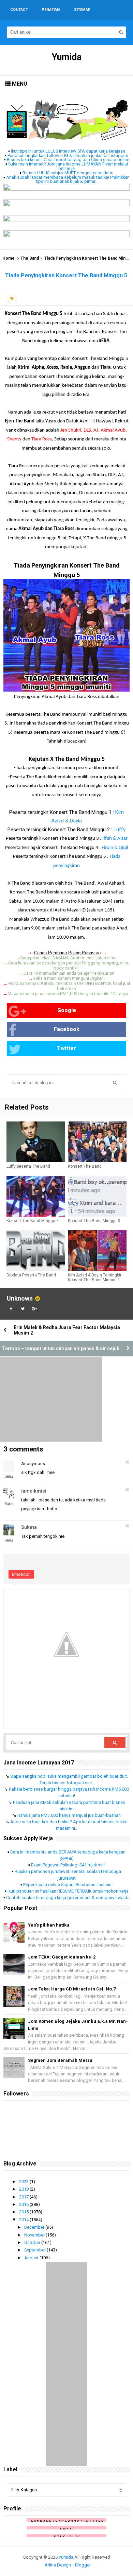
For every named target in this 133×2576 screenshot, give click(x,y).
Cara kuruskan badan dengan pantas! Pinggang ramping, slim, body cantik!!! (69, 965)
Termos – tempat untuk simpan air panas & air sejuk (61, 1348)
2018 (24, 2189)
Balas (9, 1476)
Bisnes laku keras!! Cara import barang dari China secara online (68, 160)
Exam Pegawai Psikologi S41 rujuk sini (68, 1865)
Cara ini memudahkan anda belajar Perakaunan (69, 973)
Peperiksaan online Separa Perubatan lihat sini (68, 1885)
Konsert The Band (85, 1166)
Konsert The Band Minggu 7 (33, 1221)
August (32, 2258)
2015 (24, 2212)
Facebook (67, 1029)
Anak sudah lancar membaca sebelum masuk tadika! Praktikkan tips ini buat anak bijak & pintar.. (68, 179)
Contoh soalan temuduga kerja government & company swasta (68, 1898)
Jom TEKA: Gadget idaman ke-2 (62, 1957)
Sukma (29, 1527)
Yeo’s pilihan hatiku (49, 1925)
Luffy (120, 830)
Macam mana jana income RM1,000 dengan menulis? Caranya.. (69, 994)
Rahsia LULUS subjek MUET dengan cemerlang (68, 173)
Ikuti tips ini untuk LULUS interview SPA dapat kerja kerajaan (68, 151)
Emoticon (21, 1574)
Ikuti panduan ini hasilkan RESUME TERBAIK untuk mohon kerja (68, 1891)
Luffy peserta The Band (28, 1166)
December (35, 2227)
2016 (24, 2204)
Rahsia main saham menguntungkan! (69, 978)
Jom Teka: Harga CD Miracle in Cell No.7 (72, 1989)
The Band (30, 258)
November (35, 2235)
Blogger (83, 2565)
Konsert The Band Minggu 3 (94, 1221)
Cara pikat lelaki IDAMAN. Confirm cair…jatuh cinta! (69, 958)
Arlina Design (58, 2565)
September (35, 2250)
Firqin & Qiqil (115, 848)
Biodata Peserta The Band (31, 1275)
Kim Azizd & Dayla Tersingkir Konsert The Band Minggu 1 (95, 1277)
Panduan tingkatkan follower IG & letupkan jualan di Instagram (68, 155)
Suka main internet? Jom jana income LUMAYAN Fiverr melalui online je (68, 166)
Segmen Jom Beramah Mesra (60, 2060)
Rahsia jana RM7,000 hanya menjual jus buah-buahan (69, 1815)
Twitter (66, 1048)
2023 (24, 2182)
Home (9, 258)
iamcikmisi (34, 1491)
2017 (24, 2197)
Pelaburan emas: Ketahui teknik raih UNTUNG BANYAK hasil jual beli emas (69, 986)
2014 (24, 2220)
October (33, 2242)
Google (67, 1010)
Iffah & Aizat (115, 839)
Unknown (20, 1298)
